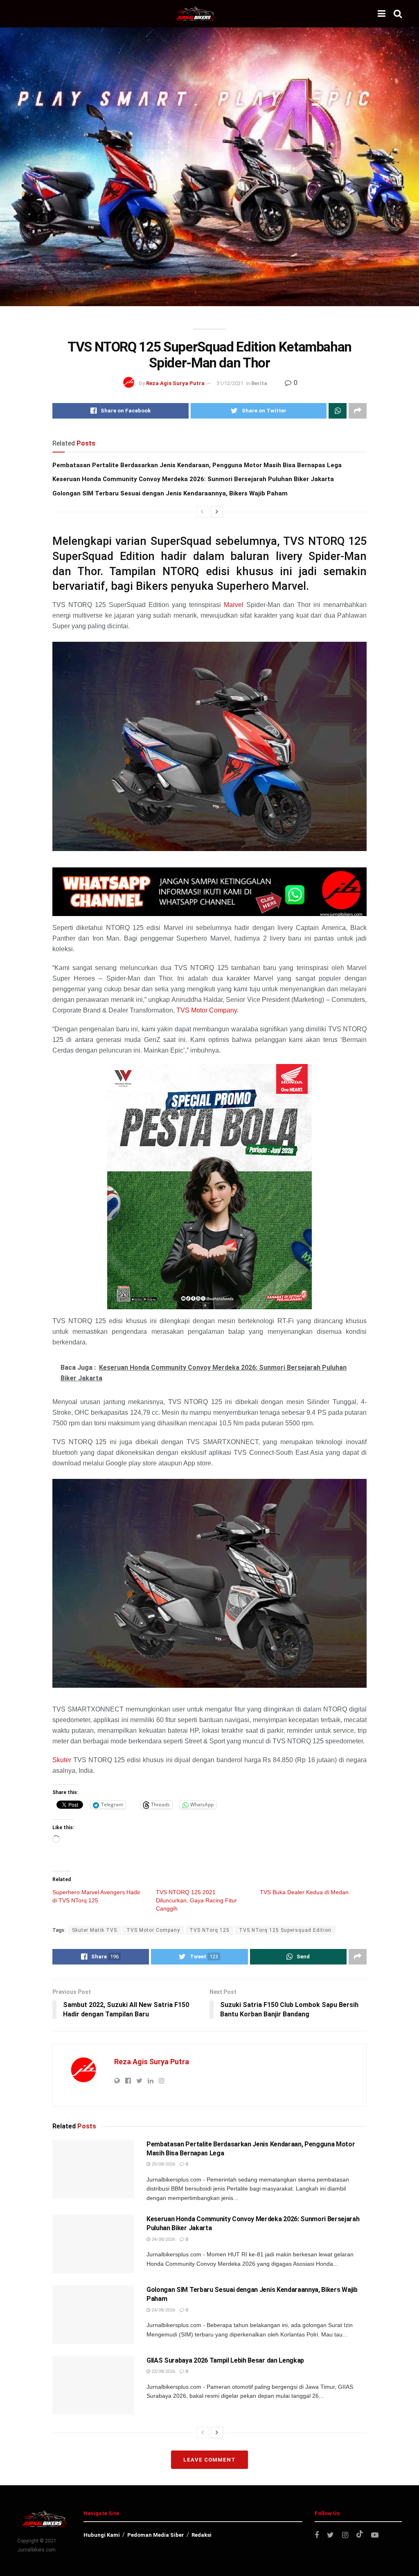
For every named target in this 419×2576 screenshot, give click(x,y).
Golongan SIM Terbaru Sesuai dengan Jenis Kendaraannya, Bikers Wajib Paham (170, 493)
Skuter (62, 1760)
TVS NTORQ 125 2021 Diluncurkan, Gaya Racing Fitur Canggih (196, 1900)
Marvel (234, 605)
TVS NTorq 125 (209, 1930)
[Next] (217, 512)
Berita (259, 383)
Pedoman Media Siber (156, 2535)
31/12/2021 (230, 383)
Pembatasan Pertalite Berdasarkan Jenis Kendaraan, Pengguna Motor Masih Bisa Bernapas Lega (197, 465)
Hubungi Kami (102, 2535)
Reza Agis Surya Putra (175, 383)
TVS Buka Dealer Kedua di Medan (304, 1892)
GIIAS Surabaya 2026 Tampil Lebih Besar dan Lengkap (225, 2360)
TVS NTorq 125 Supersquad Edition (285, 1930)
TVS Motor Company (207, 1010)
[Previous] (202, 512)
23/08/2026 (163, 2371)
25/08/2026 (163, 2164)
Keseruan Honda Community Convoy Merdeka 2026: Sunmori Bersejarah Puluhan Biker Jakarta (193, 479)
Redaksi (202, 2535)
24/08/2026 (163, 2239)
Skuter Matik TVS (95, 1930)
